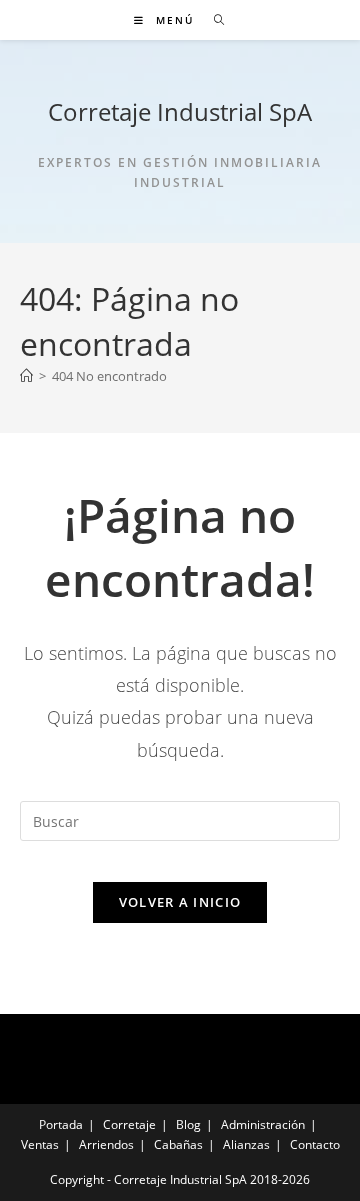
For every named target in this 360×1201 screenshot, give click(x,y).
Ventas (40, 1144)
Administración (263, 1124)
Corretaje (129, 1124)
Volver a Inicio (180, 902)
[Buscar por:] (212, 20)
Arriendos (106, 1144)
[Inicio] (26, 376)
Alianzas (246, 1144)
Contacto (315, 1144)
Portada (61, 1124)
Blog (188, 1124)
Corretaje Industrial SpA (180, 111)
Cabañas (178, 1144)
